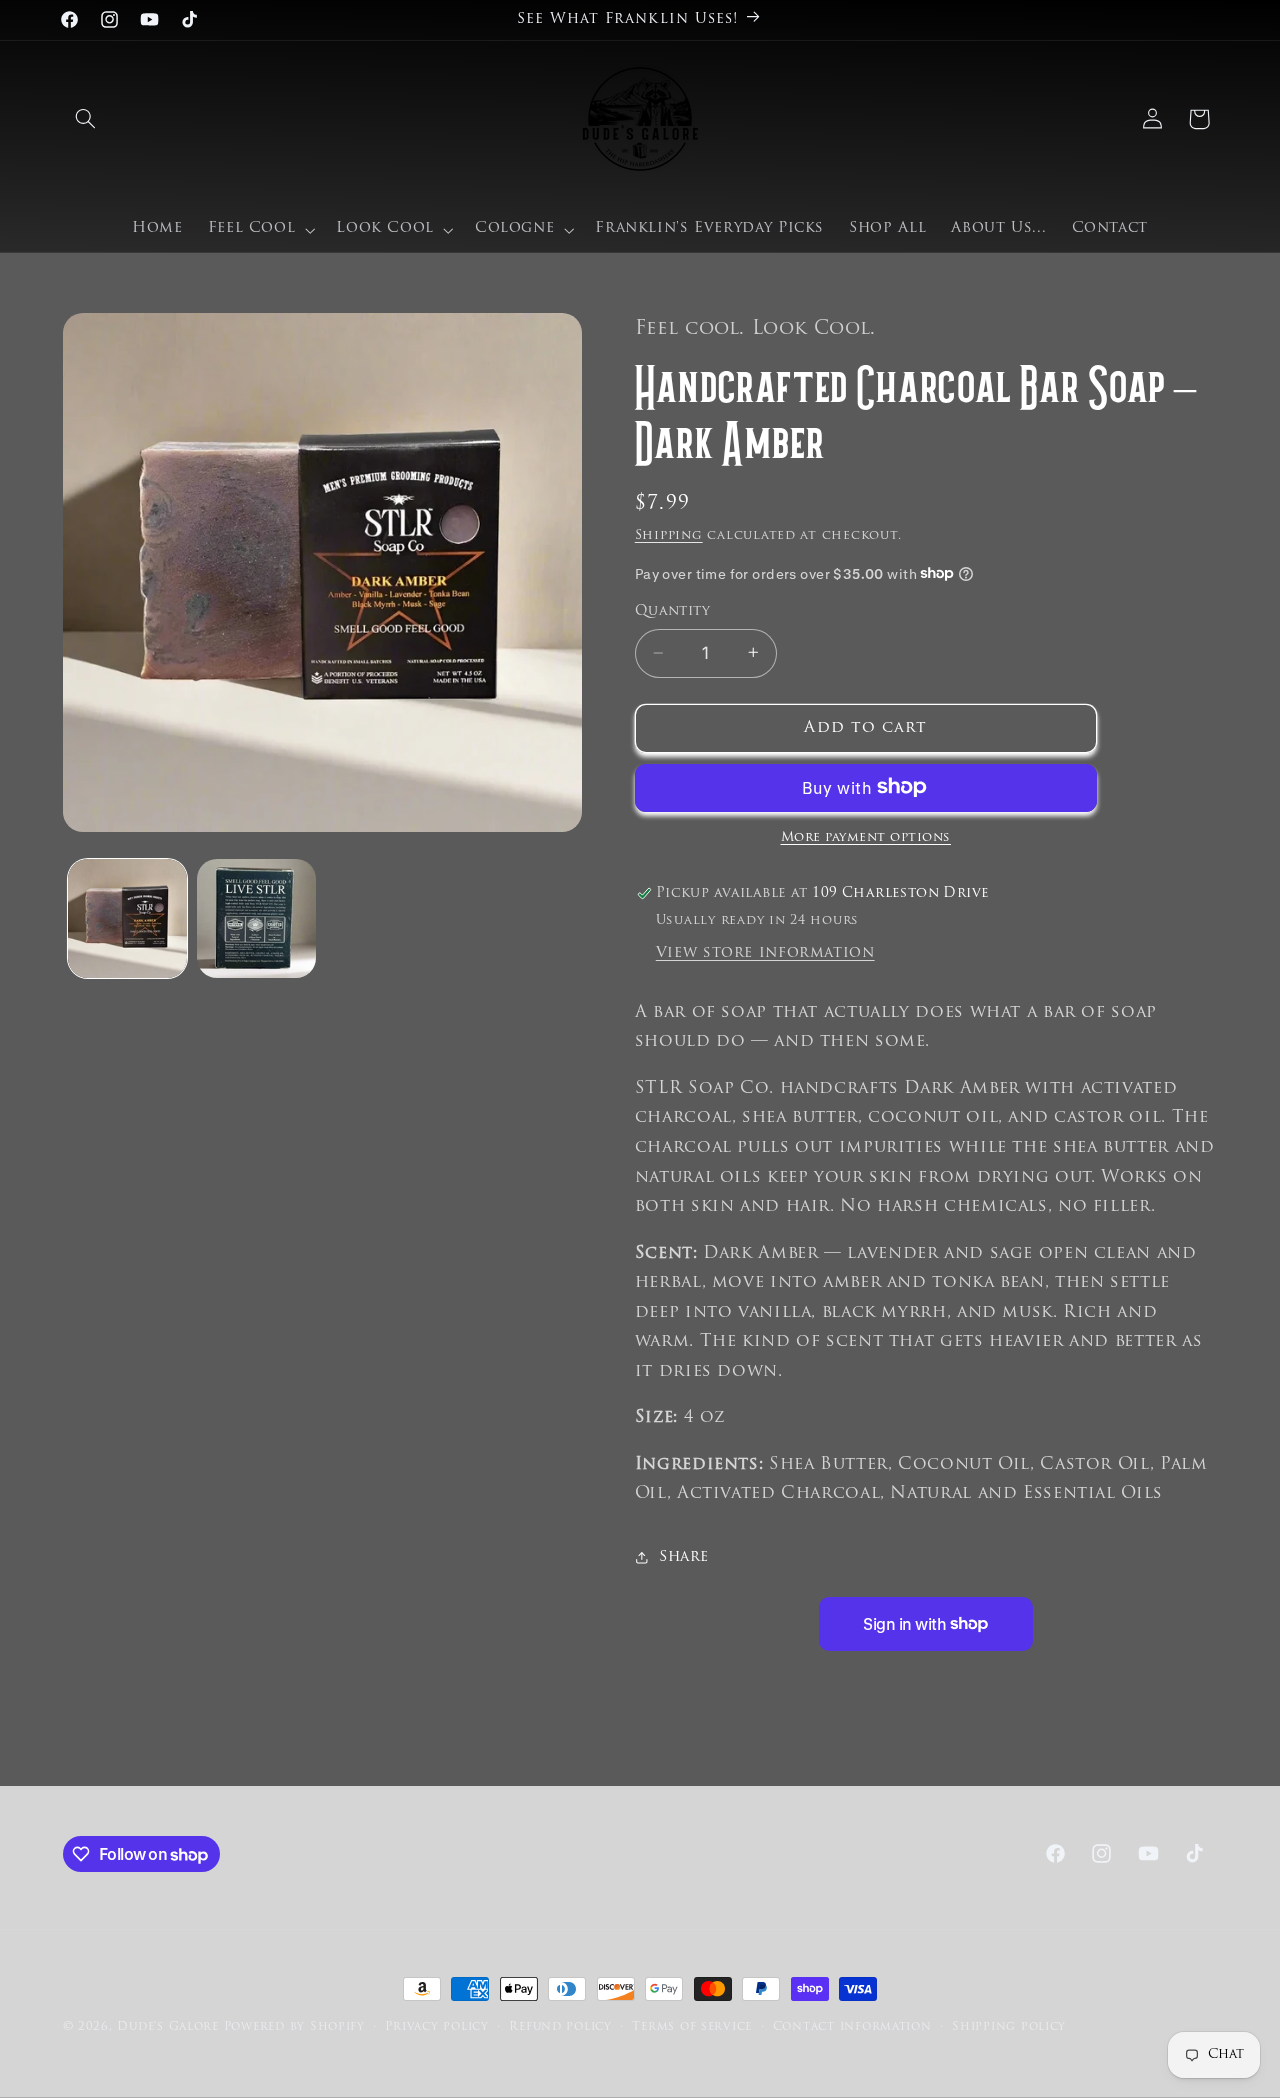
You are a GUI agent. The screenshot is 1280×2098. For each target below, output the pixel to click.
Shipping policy (1009, 2027)
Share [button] (684, 1557)
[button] (86, 119)
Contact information (852, 2027)
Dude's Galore (168, 2027)
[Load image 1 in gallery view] (127, 918)
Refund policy (560, 2027)
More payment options (866, 837)
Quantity (672, 611)
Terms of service (692, 2027)
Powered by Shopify (294, 2027)
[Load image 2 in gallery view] (256, 918)
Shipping (669, 535)
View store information (765, 952)
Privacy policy (436, 2027)
